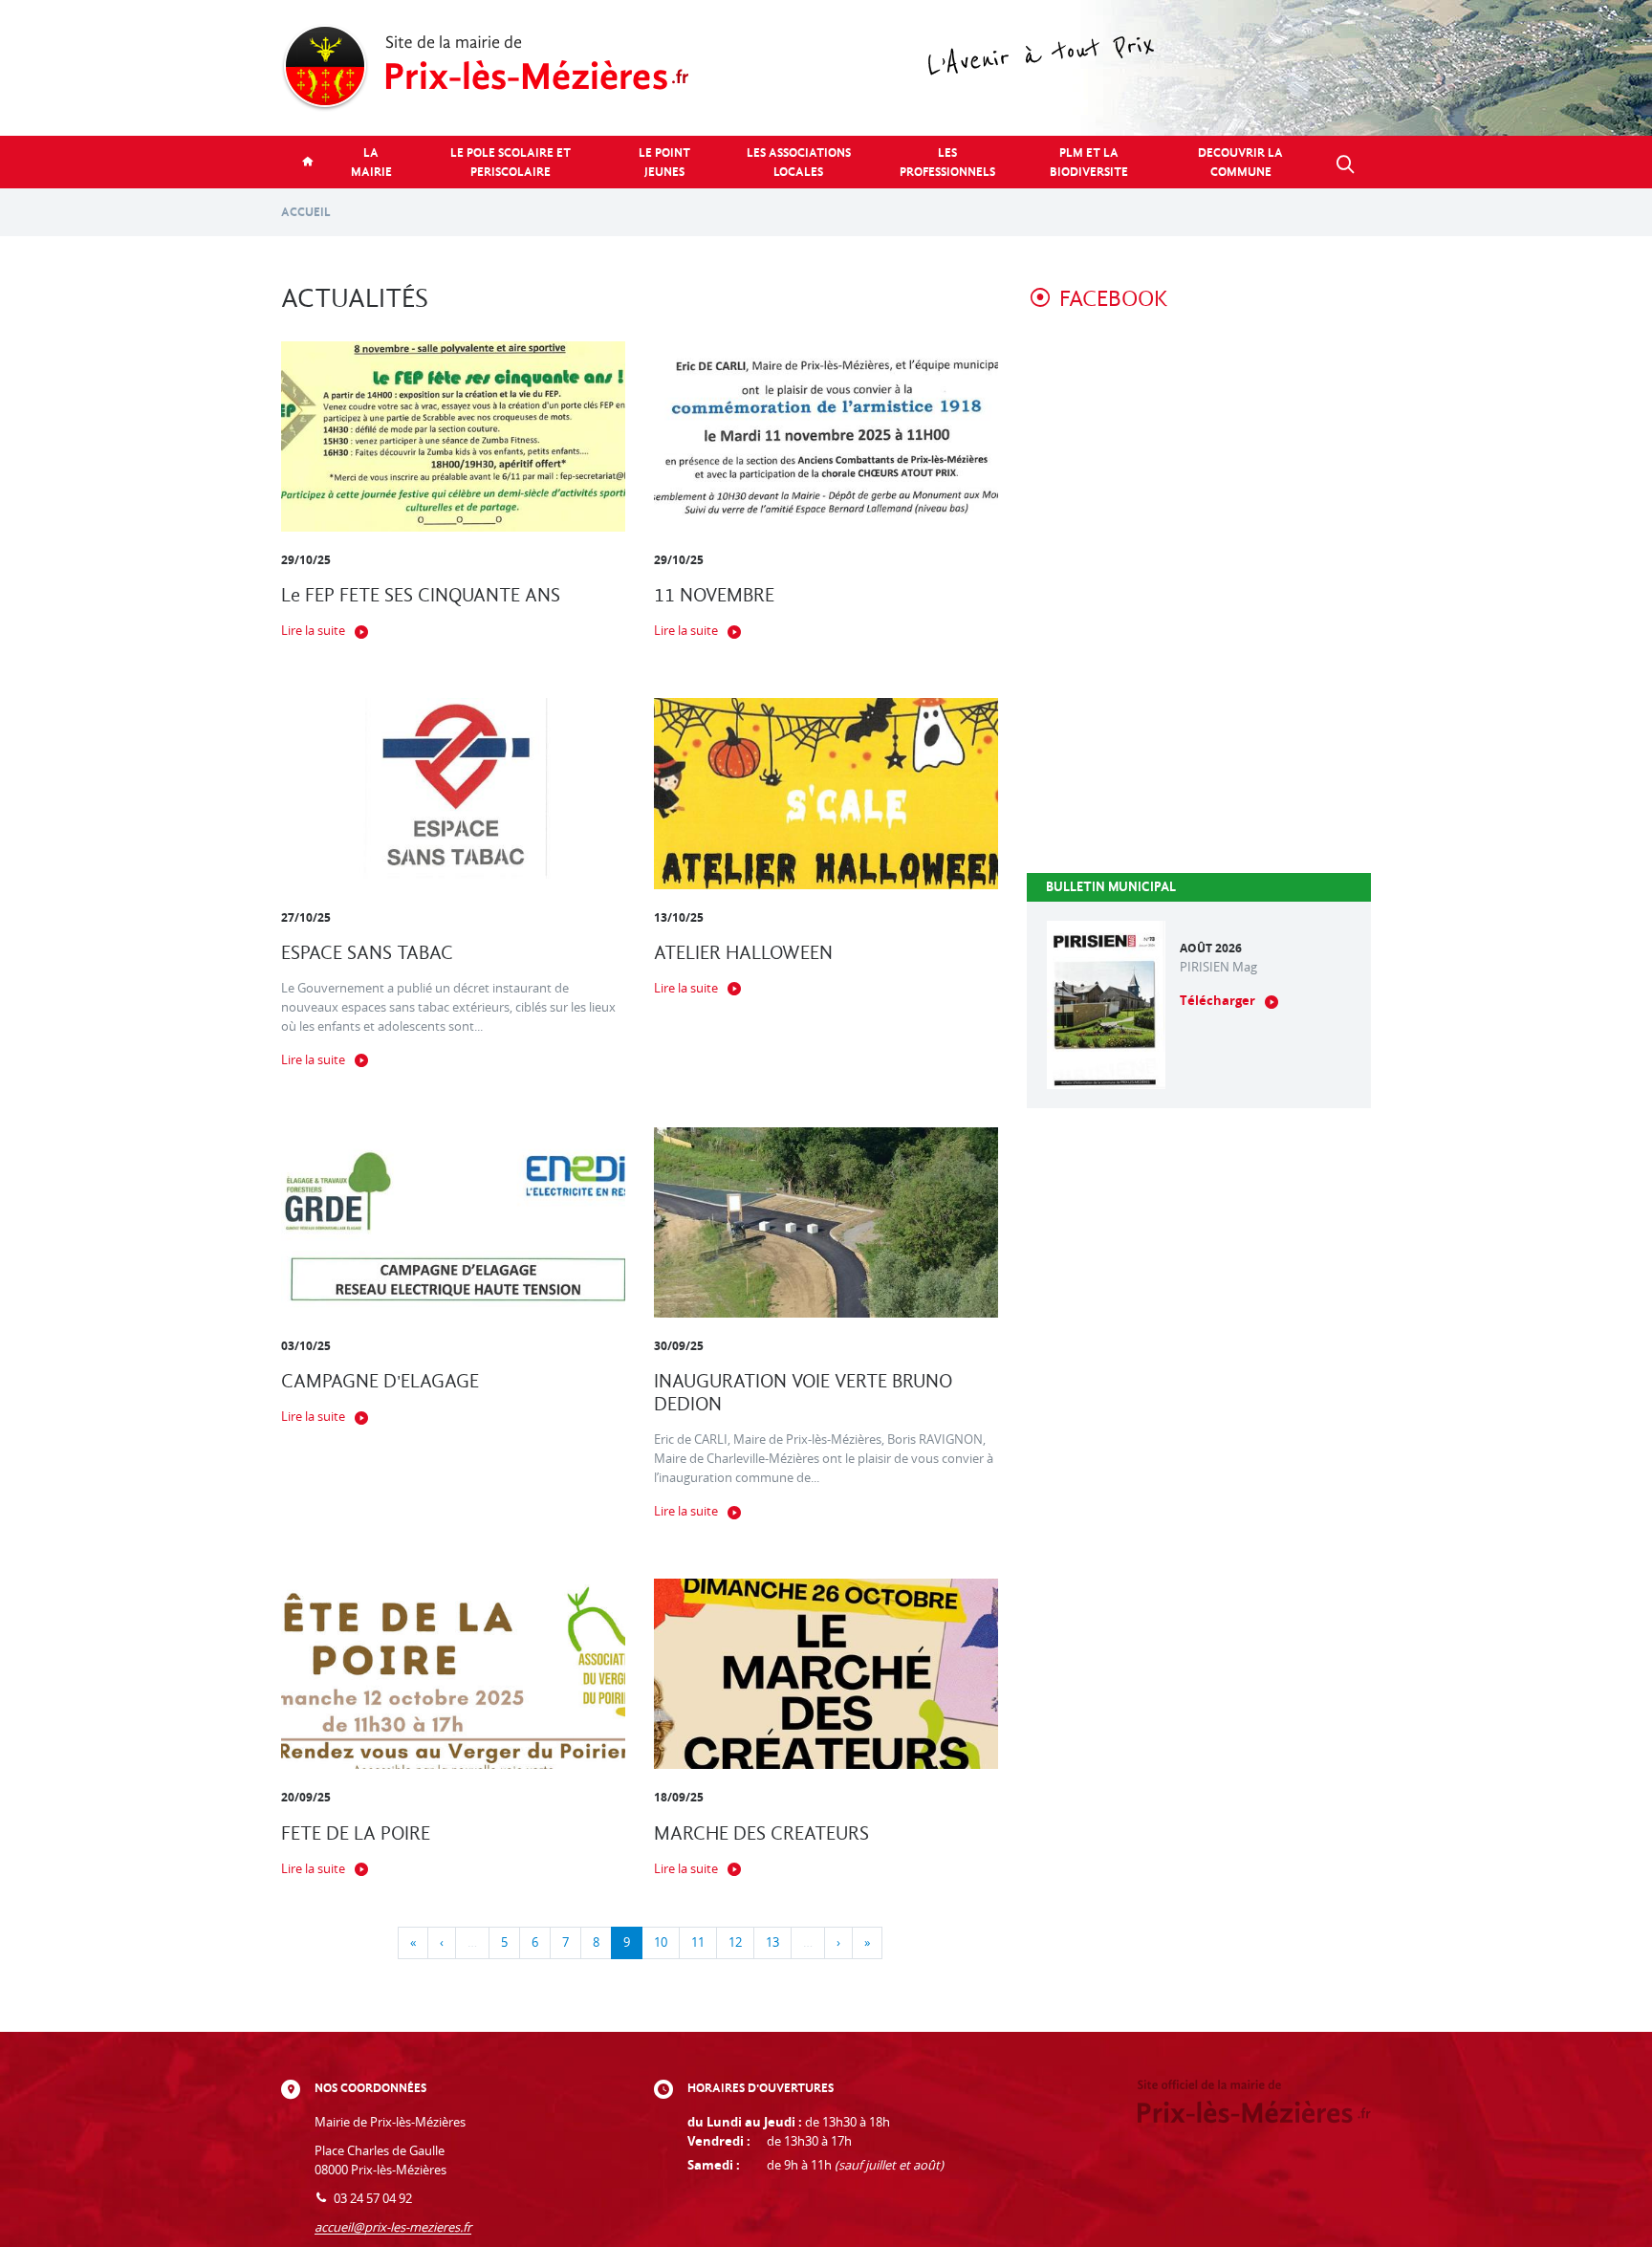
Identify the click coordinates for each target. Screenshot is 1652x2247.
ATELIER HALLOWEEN (743, 953)
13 (772, 1942)
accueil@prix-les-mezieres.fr (393, 2227)
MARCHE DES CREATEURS (761, 1833)
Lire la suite (313, 631)
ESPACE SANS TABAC (367, 953)
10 (661, 1942)
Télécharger (1217, 1001)
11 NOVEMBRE (714, 595)
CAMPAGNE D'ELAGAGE (380, 1381)
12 (735, 1942)
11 (698, 1942)
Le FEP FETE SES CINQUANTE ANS (421, 595)
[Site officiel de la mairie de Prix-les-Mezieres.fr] (826, 68)
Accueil (306, 212)
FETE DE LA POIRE (356, 1833)
